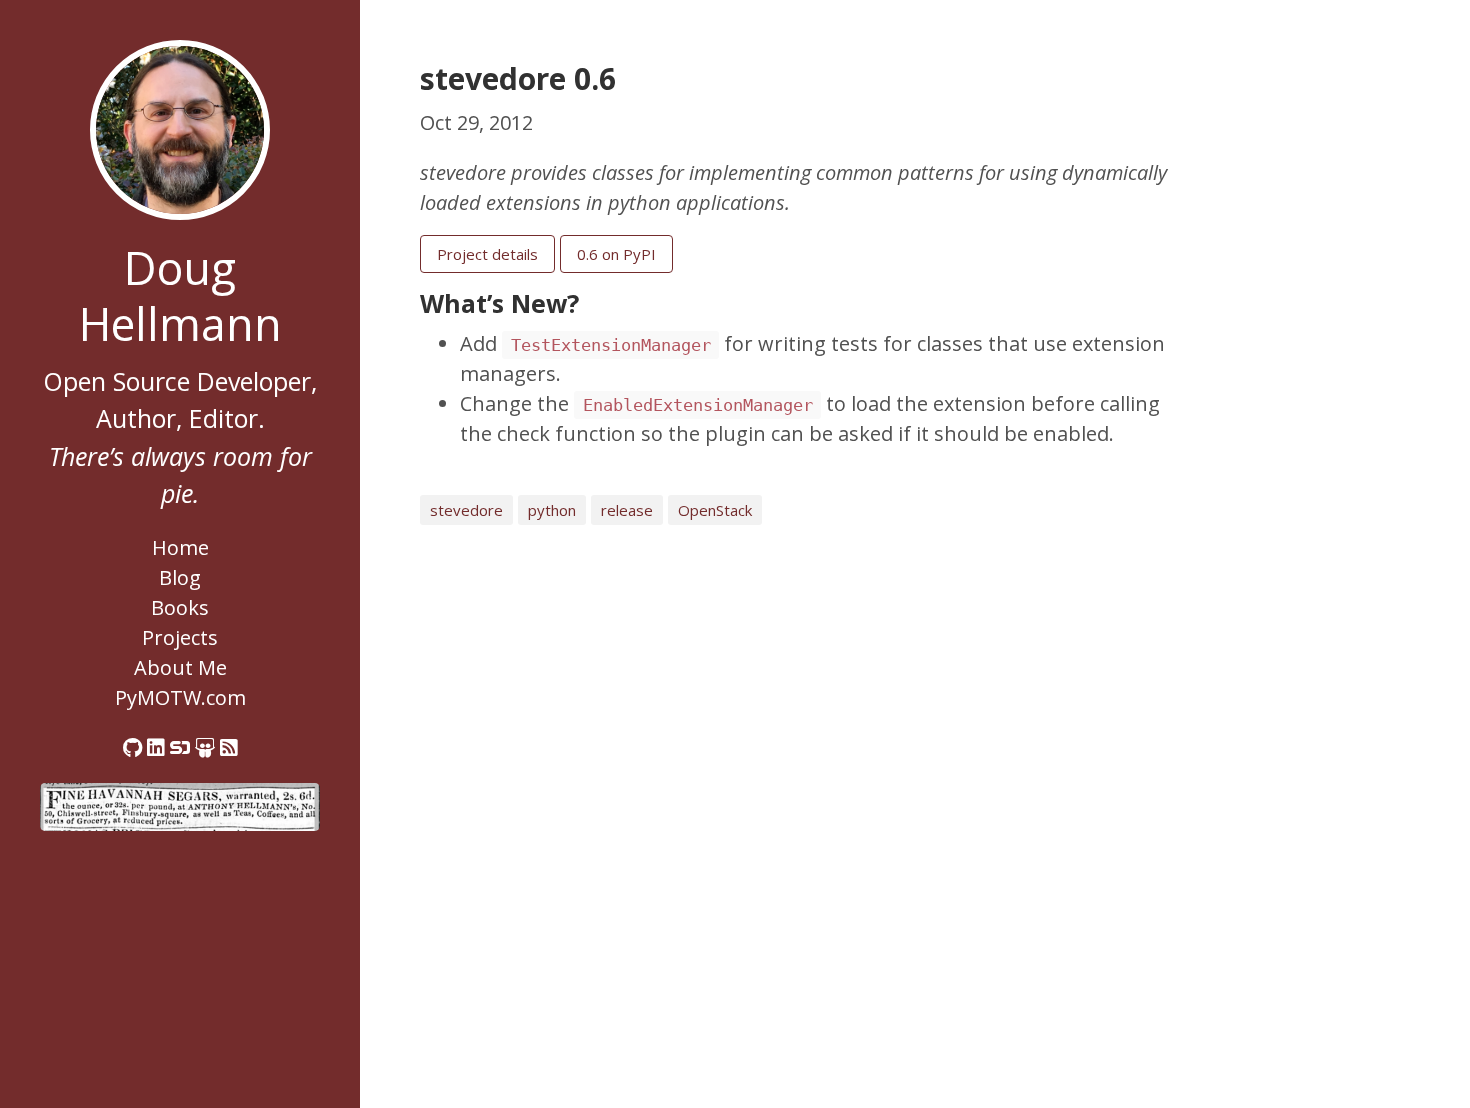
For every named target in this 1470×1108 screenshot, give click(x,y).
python (552, 510)
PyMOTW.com (180, 697)
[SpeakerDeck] (180, 747)
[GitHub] (132, 747)
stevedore (466, 510)
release (627, 510)
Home (180, 547)
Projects (180, 637)
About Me (180, 667)
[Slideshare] (205, 747)
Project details (487, 254)
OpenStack (715, 510)
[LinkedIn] (156, 747)
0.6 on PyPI (616, 254)
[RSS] (229, 747)
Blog (180, 577)
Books (180, 607)
